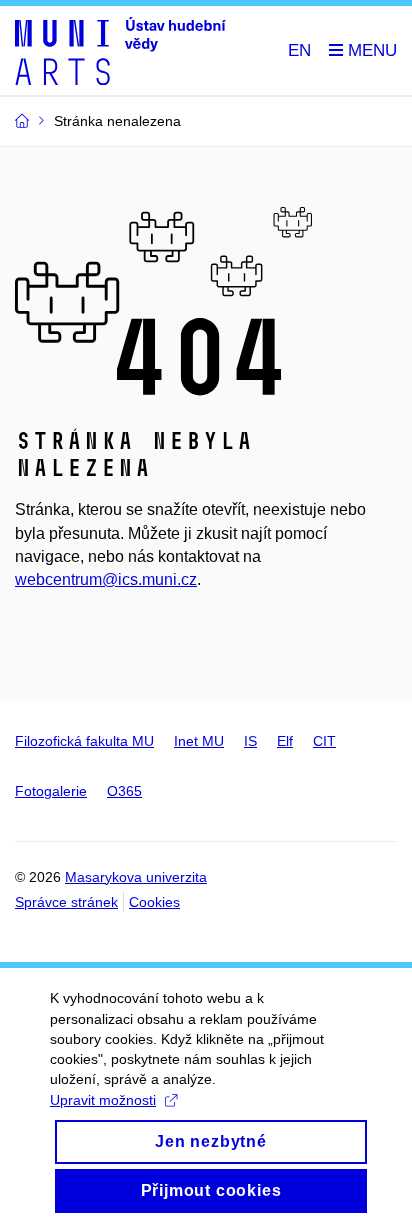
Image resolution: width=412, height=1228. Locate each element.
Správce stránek (66, 902)
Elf (285, 741)
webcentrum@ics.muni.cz (106, 579)
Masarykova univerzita (136, 877)
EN (299, 50)
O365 (124, 791)
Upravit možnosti (103, 1100)
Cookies (154, 902)
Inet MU (199, 741)
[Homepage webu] (120, 51)
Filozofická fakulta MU (84, 741)
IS (250, 741)
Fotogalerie (51, 791)
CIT (324, 741)
